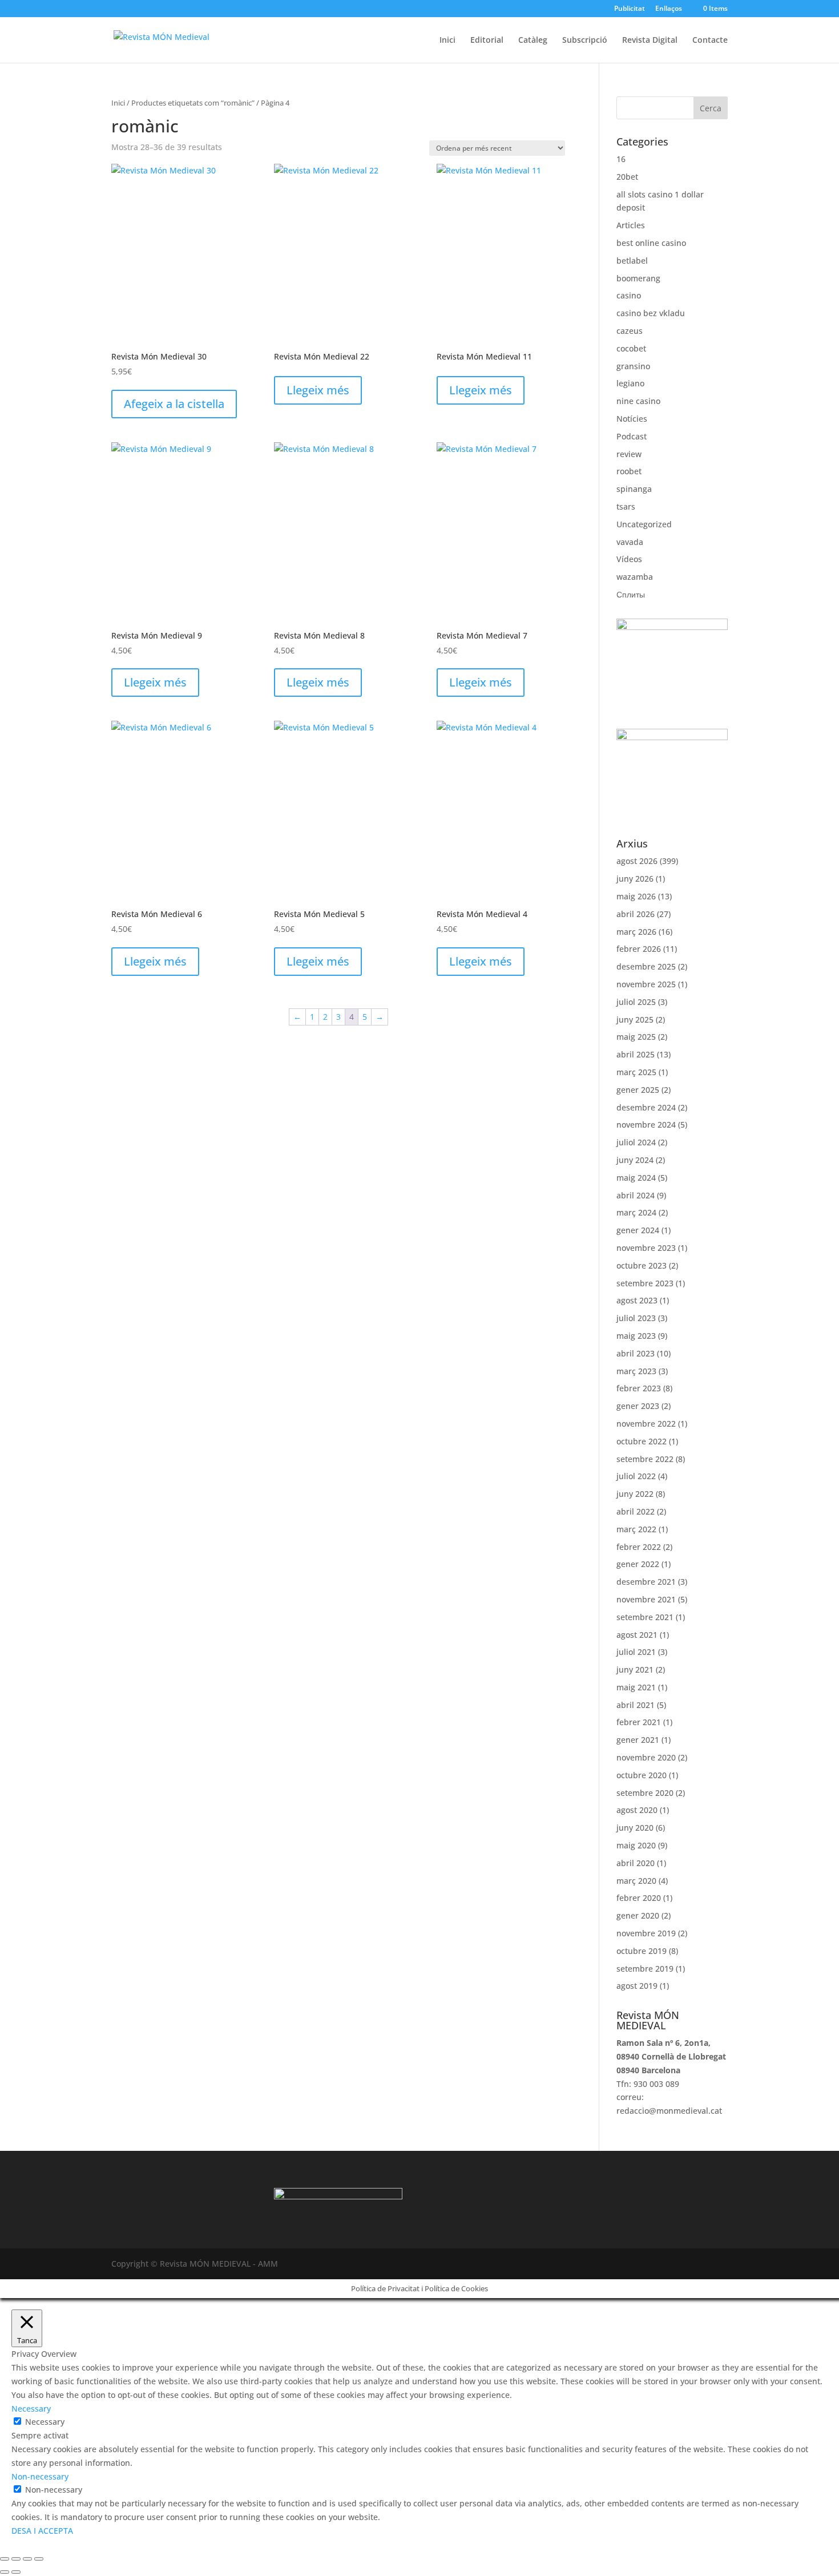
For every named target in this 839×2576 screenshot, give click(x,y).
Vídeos (629, 559)
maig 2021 (636, 1687)
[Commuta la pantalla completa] (16, 2559)
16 (621, 159)
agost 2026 (637, 861)
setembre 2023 (645, 1283)
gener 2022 (638, 1564)
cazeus (630, 331)
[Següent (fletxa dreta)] (16, 2572)
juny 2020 (635, 1828)
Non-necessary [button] (40, 2476)
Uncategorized (644, 524)
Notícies (632, 419)
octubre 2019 (642, 1951)
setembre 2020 (645, 1793)
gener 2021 (638, 1740)
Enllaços (669, 9)
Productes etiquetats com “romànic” (193, 103)
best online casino (651, 243)
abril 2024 (636, 1195)
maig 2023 (636, 1336)
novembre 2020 (646, 1757)
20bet (627, 177)
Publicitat (630, 9)
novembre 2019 (646, 1933)
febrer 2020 (639, 1898)
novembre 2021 (646, 1599)
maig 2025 (636, 1037)
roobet (629, 471)
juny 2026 (635, 879)
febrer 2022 (639, 1547)
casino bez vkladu (651, 313)
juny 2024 (635, 1160)
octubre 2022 (642, 1441)
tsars (626, 506)
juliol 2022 (636, 1476)
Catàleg (533, 41)
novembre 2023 (646, 1248)
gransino (633, 366)
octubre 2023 (642, 1265)
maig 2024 (636, 1178)
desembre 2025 (646, 966)
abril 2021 (636, 1705)
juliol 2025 (636, 1002)
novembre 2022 (646, 1424)
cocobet (631, 348)
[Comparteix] (27, 2559)
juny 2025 (635, 1020)
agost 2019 (637, 1986)
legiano (630, 383)
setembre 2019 (645, 1969)
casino (629, 295)
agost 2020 (637, 1810)
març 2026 (636, 932)
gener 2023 (638, 1406)
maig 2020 (636, 1845)
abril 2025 (636, 1054)
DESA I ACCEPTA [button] (42, 2531)
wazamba (635, 577)
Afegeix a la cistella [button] (174, 404)
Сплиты (631, 594)
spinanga (634, 489)
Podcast (632, 436)
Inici (447, 41)
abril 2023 (636, 1353)
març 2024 (636, 1212)
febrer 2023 (639, 1388)
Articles (631, 225)
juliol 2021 (636, 1652)
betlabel (632, 261)
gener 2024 (638, 1230)
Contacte (710, 41)
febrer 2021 (639, 1722)
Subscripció (585, 41)
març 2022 (636, 1529)
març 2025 (636, 1072)
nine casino (638, 401)
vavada (630, 542)
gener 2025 (638, 1090)
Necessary (45, 2422)
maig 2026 (636, 896)
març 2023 (636, 1371)
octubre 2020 (642, 1775)
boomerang (638, 278)
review (629, 454)
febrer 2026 (639, 949)
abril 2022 (636, 1511)
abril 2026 (636, 914)
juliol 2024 (636, 1142)
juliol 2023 (636, 1318)
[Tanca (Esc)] (39, 2559)
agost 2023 (637, 1300)
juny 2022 (635, 1494)
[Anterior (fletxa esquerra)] (5, 2572)
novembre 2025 (646, 984)
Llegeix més (318, 390)
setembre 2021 (645, 1617)
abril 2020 (636, 1863)
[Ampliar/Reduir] (5, 2559)
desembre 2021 (646, 1582)
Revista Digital (650, 41)
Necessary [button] (31, 2409)
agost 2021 (637, 1635)
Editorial (487, 41)
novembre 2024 (646, 1125)
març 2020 (636, 1881)
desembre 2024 (646, 1107)
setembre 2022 (645, 1459)
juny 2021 (635, 1669)
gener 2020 (638, 1915)
